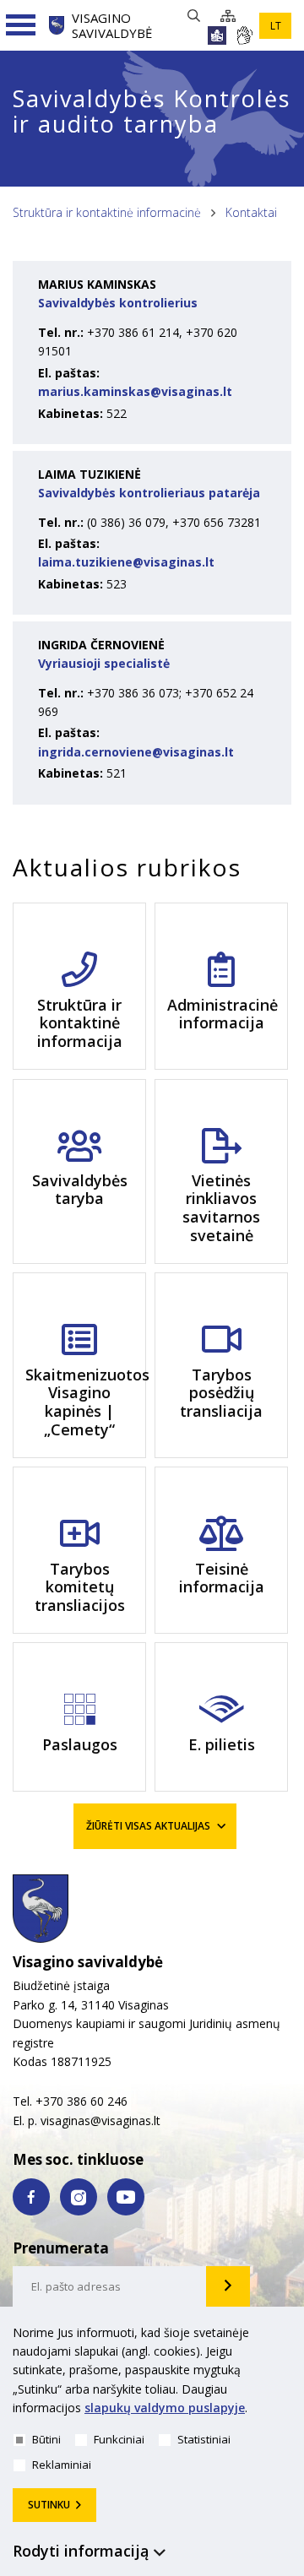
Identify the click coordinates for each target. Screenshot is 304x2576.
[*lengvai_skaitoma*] (217, 35)
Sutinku (49, 2505)
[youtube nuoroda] (126, 2197)
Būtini (46, 2439)
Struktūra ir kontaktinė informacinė (107, 212)
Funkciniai (119, 2439)
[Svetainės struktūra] (233, 16)
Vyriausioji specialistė (104, 663)
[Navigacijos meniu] (21, 25)
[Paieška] (198, 16)
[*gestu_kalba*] (244, 35)
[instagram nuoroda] (79, 2197)
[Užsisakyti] (228, 2286)
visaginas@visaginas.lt (100, 2120)
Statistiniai (204, 2439)
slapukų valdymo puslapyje (165, 2408)
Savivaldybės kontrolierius (118, 303)
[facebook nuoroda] (31, 2197)
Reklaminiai (62, 2465)
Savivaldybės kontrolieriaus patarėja (149, 493)
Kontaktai (251, 212)
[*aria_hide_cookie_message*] (287, 2336)
